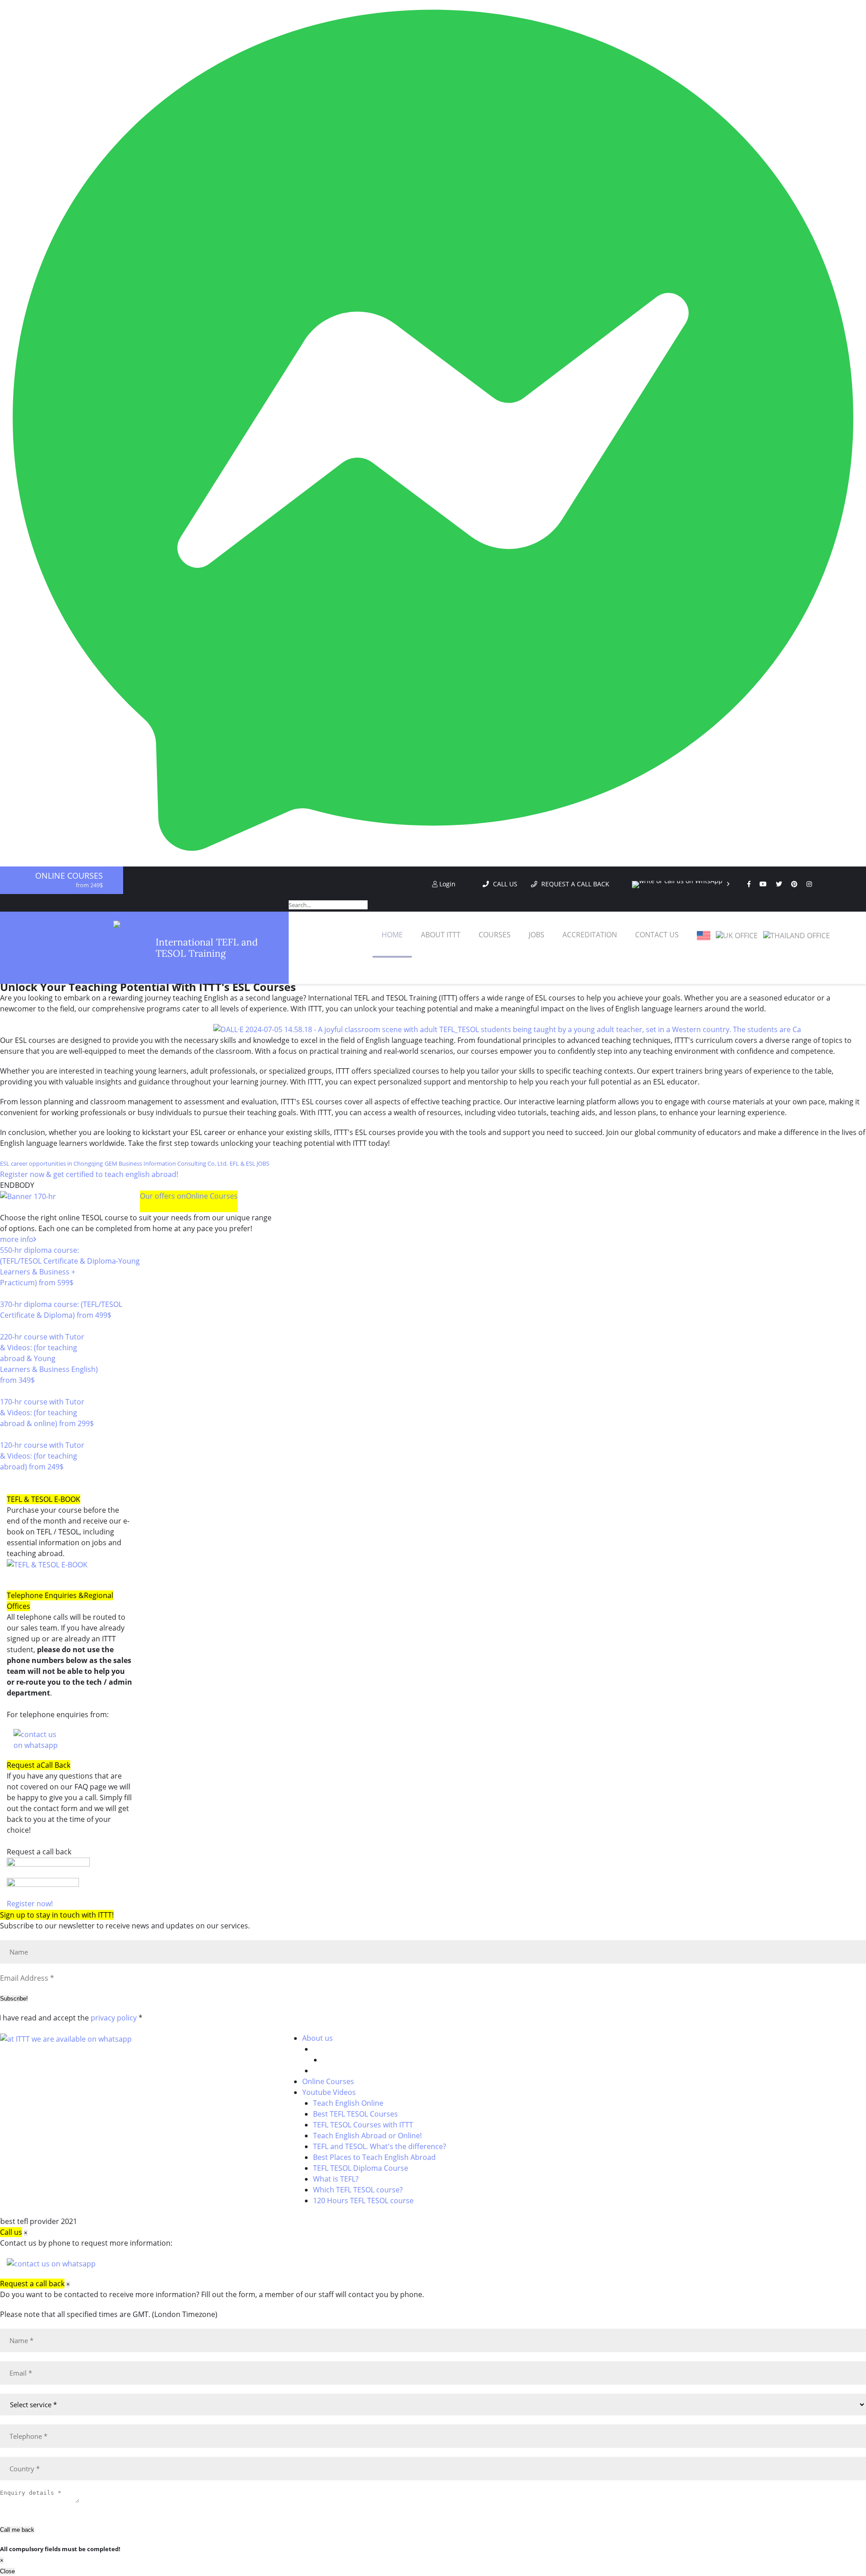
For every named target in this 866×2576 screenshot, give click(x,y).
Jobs (537, 935)
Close (7, 2571)
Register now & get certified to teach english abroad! (89, 1174)
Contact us (657, 935)
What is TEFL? (336, 2179)
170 (6, 1434)
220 (6, 1391)
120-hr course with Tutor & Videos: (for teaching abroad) (42, 1456)
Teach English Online (348, 2103)
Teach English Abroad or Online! (367, 2136)
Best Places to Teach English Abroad (374, 2157)
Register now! (30, 1904)
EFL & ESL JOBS (249, 1163)
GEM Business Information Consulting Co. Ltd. (166, 1163)
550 (6, 1293)
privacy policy (114, 2018)
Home (392, 935)
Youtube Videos (329, 2092)
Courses (495, 935)
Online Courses (69, 876)
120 (6, 1478)
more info (17, 1239)
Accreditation (590, 935)
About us (318, 2038)
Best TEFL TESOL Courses (355, 2114)
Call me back (17, 2530)
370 (6, 1326)
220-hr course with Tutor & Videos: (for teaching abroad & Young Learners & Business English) (49, 1358)
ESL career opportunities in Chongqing (51, 1163)
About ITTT (441, 935)
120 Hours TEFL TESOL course (363, 2201)
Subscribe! (14, 1999)
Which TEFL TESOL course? (358, 2190)
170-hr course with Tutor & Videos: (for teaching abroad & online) (47, 1413)
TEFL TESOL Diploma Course (361, 2168)
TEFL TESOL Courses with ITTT (363, 2125)
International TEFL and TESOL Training (207, 948)
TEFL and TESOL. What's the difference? (380, 2146)
